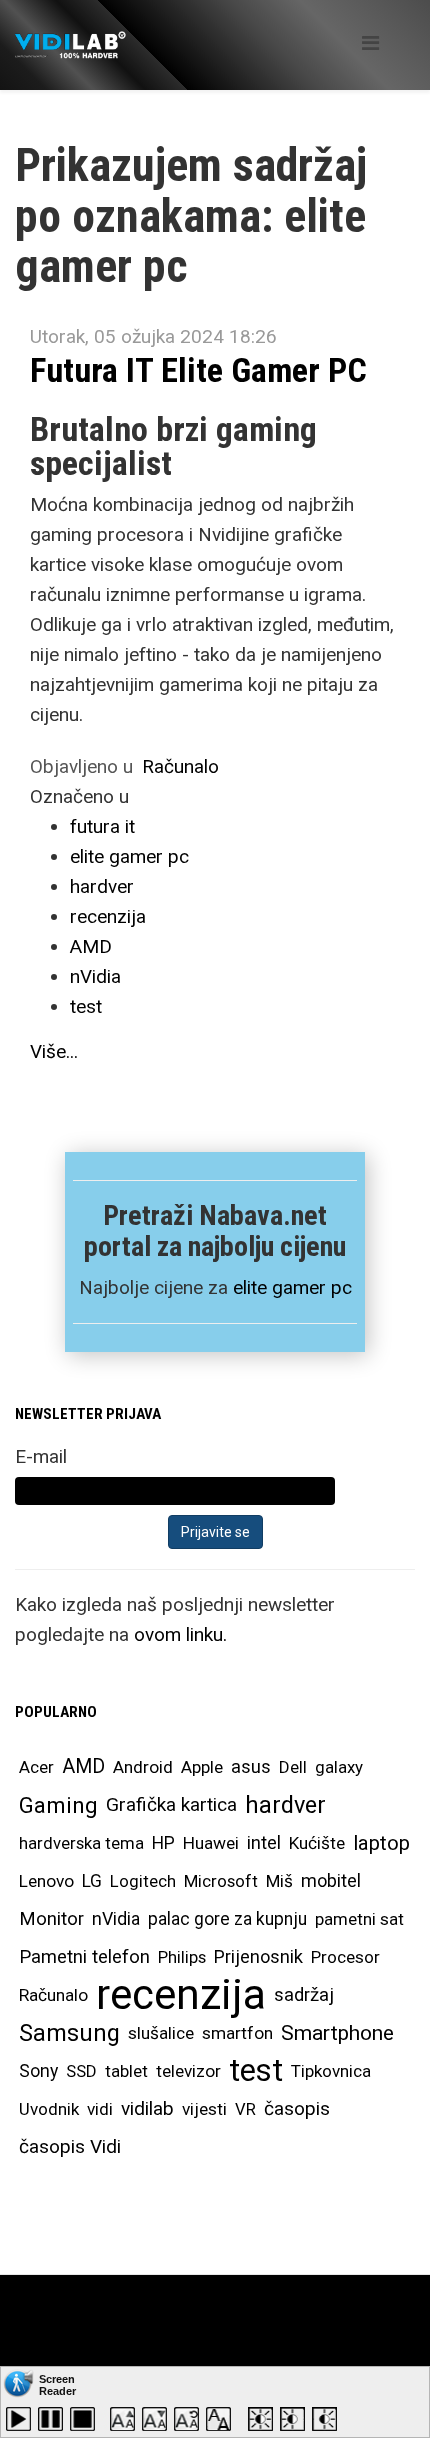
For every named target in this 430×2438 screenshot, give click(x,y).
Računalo (180, 766)
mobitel (331, 1880)
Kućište (317, 1843)
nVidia (95, 976)
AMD (91, 946)
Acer (36, 1767)
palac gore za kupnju (227, 1919)
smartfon (237, 2033)
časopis (297, 2108)
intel (264, 1842)
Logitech (143, 1881)
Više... (54, 1051)
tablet (126, 2071)
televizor (188, 2071)
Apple (202, 1767)
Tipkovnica (331, 2071)
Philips (182, 1957)
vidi (100, 2109)
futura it (102, 826)
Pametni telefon (84, 1956)
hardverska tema (81, 1843)
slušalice (161, 2033)
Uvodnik (49, 2109)
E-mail (41, 1456)
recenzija (108, 916)
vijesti (204, 2109)
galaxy (339, 1767)
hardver (102, 886)
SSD (81, 2071)
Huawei (211, 1843)
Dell (293, 1767)
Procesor (345, 1957)
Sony (38, 2071)
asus (251, 1766)
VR (245, 2109)
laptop (381, 1843)
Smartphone (337, 2033)
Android (143, 1767)
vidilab (147, 2108)
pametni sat (359, 1919)
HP (163, 1843)
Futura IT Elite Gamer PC (198, 370)
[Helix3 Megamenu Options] (370, 43)
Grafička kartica (171, 1804)
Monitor (51, 1919)
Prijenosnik (258, 1956)
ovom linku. (180, 1634)
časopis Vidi (70, 2146)
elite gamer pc (129, 856)
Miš (279, 1881)
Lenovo (46, 1881)
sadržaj (304, 1995)
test (86, 1006)
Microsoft (221, 1881)
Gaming (58, 1805)
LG (92, 1881)
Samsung (69, 2033)
